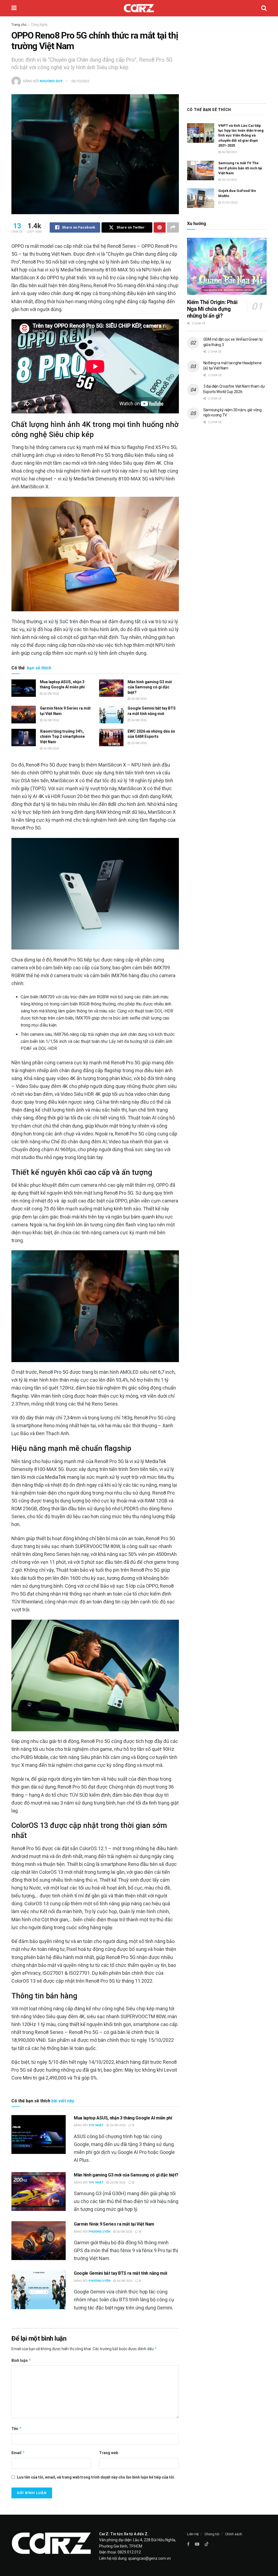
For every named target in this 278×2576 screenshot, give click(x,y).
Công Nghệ (39, 25)
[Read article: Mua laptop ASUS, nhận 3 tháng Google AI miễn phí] (24, 688)
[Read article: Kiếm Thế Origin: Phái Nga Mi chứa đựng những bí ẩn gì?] (227, 266)
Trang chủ (19, 25)
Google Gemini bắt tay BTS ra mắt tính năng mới (120, 2273)
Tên (17, 2428)
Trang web (109, 2453)
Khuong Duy (51, 81)
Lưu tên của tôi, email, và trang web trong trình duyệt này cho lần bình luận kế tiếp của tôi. (96, 2477)
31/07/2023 (229, 203)
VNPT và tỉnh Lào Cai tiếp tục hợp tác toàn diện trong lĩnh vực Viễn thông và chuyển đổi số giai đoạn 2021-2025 (241, 135)
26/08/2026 (51, 694)
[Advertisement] (227, 58)
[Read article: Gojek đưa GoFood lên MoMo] (201, 198)
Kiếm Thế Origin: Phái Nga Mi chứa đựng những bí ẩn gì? (212, 309)
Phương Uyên (99, 2232)
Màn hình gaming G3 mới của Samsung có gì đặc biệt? (150, 687)
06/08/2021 (229, 152)
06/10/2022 (80, 81)
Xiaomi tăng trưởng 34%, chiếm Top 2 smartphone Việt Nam (62, 737)
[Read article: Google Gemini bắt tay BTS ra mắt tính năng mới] (111, 714)
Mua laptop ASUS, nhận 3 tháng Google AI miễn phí (123, 2118)
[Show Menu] (14, 8)
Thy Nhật (96, 2125)
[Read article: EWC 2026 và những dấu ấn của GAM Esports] (111, 738)
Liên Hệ (193, 2534)
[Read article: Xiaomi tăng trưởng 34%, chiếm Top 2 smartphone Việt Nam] (24, 738)
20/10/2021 (229, 180)
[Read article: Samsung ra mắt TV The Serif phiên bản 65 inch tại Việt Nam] (201, 170)
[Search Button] (264, 8)
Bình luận (21, 2360)
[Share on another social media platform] (173, 227)
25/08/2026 (138, 743)
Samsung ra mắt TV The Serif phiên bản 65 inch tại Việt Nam (240, 168)
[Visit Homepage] (139, 8)
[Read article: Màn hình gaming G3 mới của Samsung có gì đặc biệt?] (111, 688)
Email (18, 2453)
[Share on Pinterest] (160, 227)
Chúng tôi (212, 2534)
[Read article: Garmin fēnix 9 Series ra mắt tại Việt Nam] (24, 714)
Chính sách (234, 2534)
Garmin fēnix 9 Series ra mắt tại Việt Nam (114, 2224)
